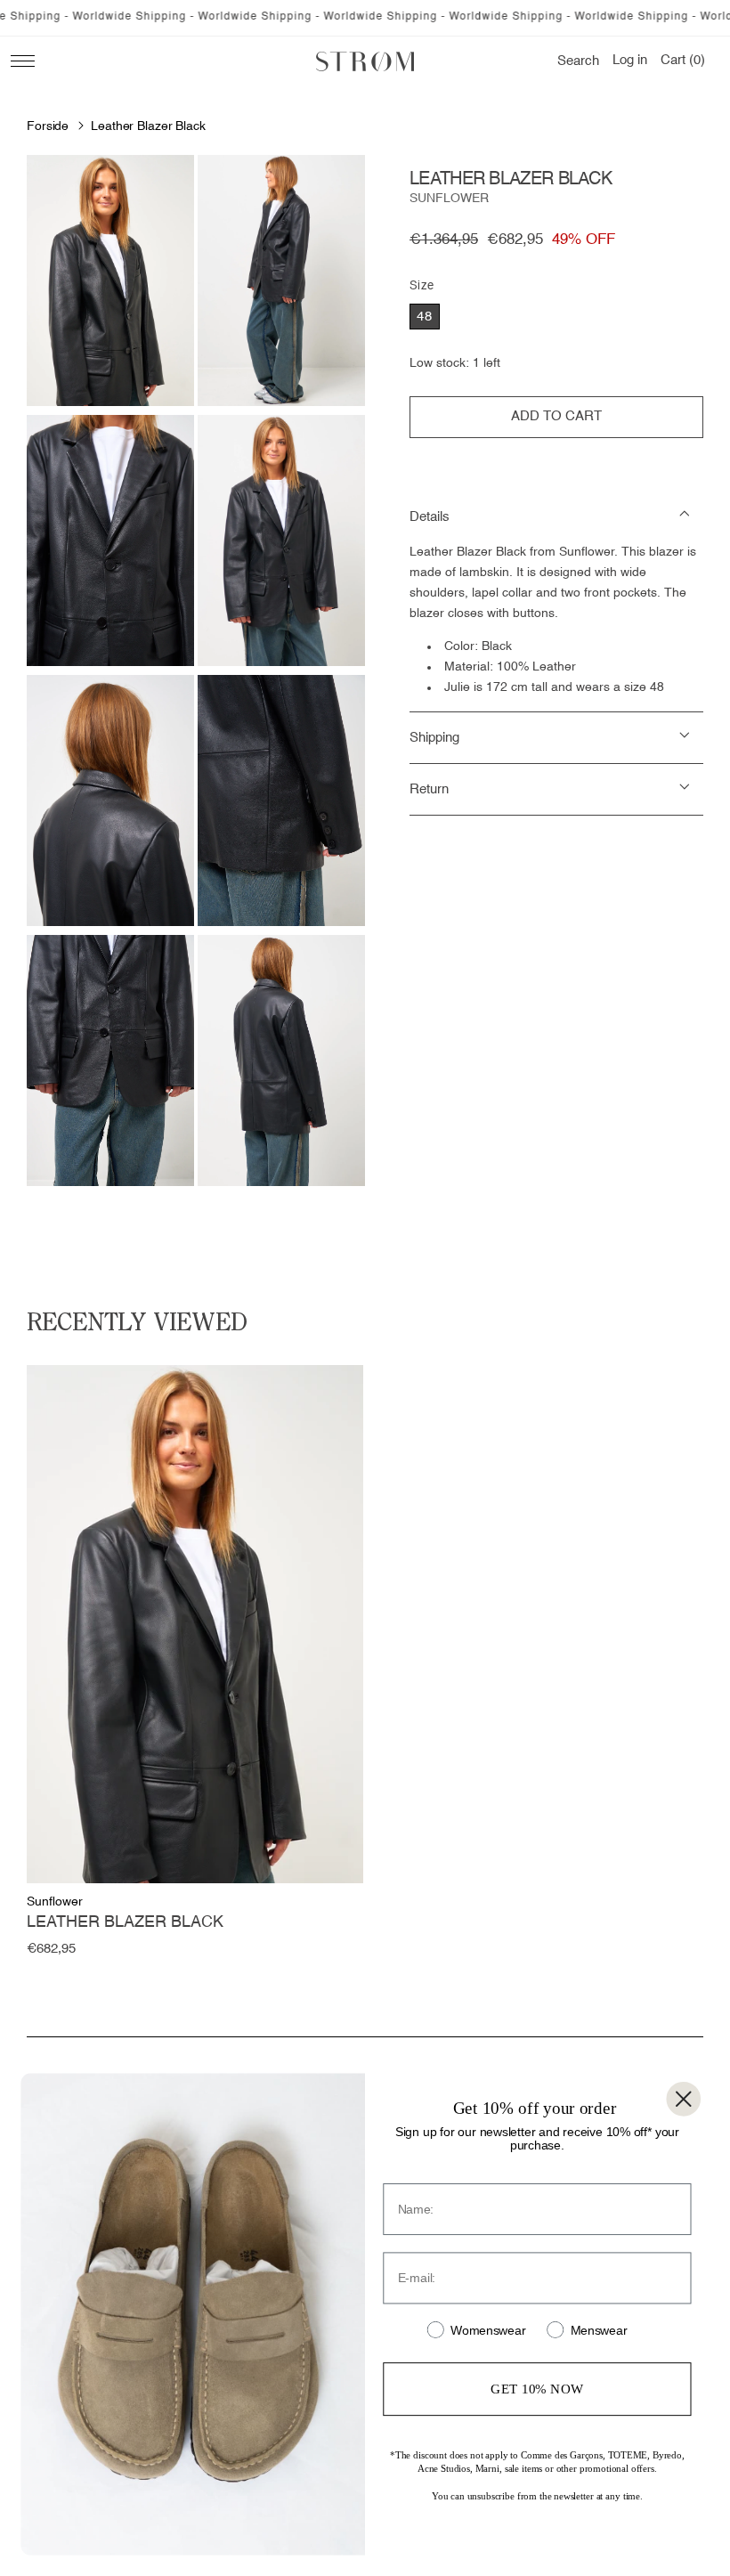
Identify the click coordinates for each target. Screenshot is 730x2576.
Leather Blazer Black (148, 126)
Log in (630, 61)
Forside (48, 126)
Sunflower (449, 199)
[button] (578, 61)
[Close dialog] (683, 2099)
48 (425, 317)
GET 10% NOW (537, 2388)
